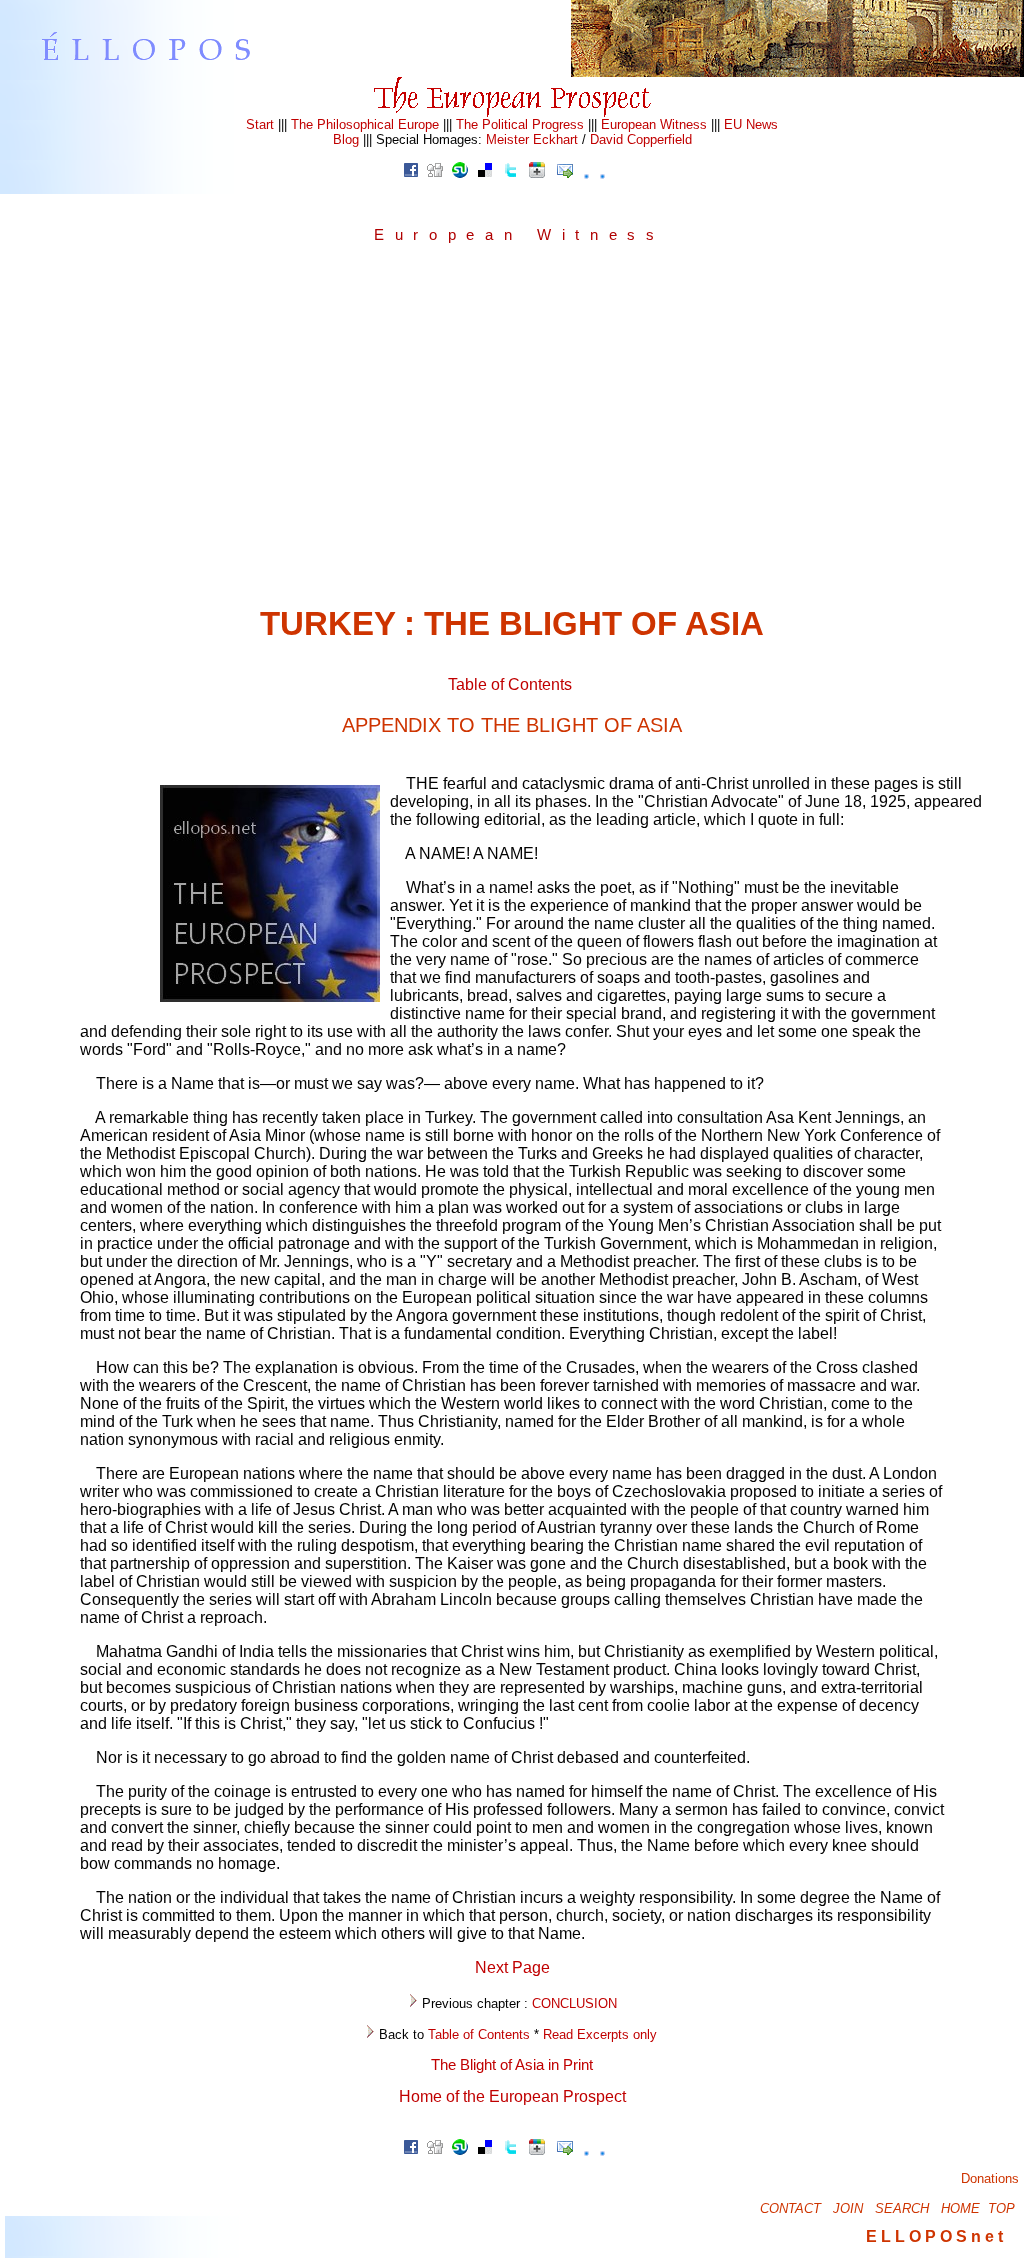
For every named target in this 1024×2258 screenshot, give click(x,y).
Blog (346, 139)
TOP (1001, 2208)
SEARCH (902, 2208)
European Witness (654, 124)
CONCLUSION (574, 2003)
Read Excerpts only (600, 2034)
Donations (990, 2178)
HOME (960, 2208)
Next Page (512, 1967)
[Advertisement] (512, 431)
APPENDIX (512, 725)
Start (260, 124)
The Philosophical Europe (365, 124)
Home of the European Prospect (512, 2096)
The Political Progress (520, 124)
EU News (751, 124)
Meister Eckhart (532, 139)
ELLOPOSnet (936, 2236)
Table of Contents (510, 684)
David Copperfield (641, 139)
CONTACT (790, 2208)
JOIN (848, 2208)
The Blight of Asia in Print (512, 2065)
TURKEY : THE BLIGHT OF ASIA (512, 623)
